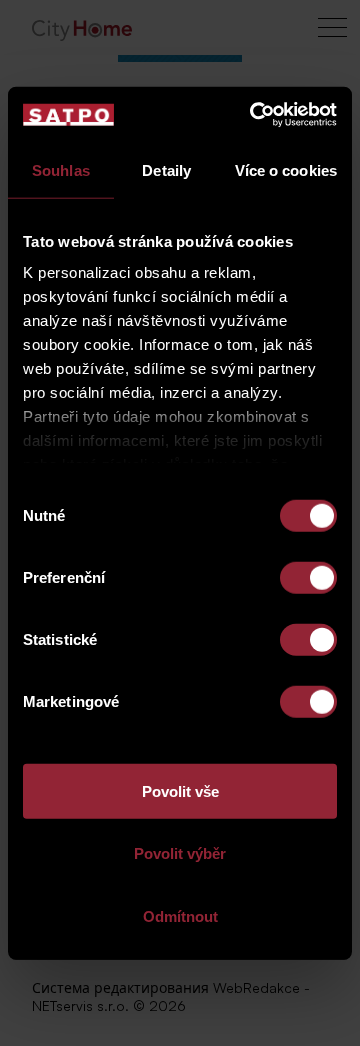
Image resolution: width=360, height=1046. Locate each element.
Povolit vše (180, 790)
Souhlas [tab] (61, 169)
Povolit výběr (180, 853)
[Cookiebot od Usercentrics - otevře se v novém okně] (254, 115)
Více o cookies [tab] (286, 169)
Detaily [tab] (166, 169)
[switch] (308, 577)
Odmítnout (180, 915)
